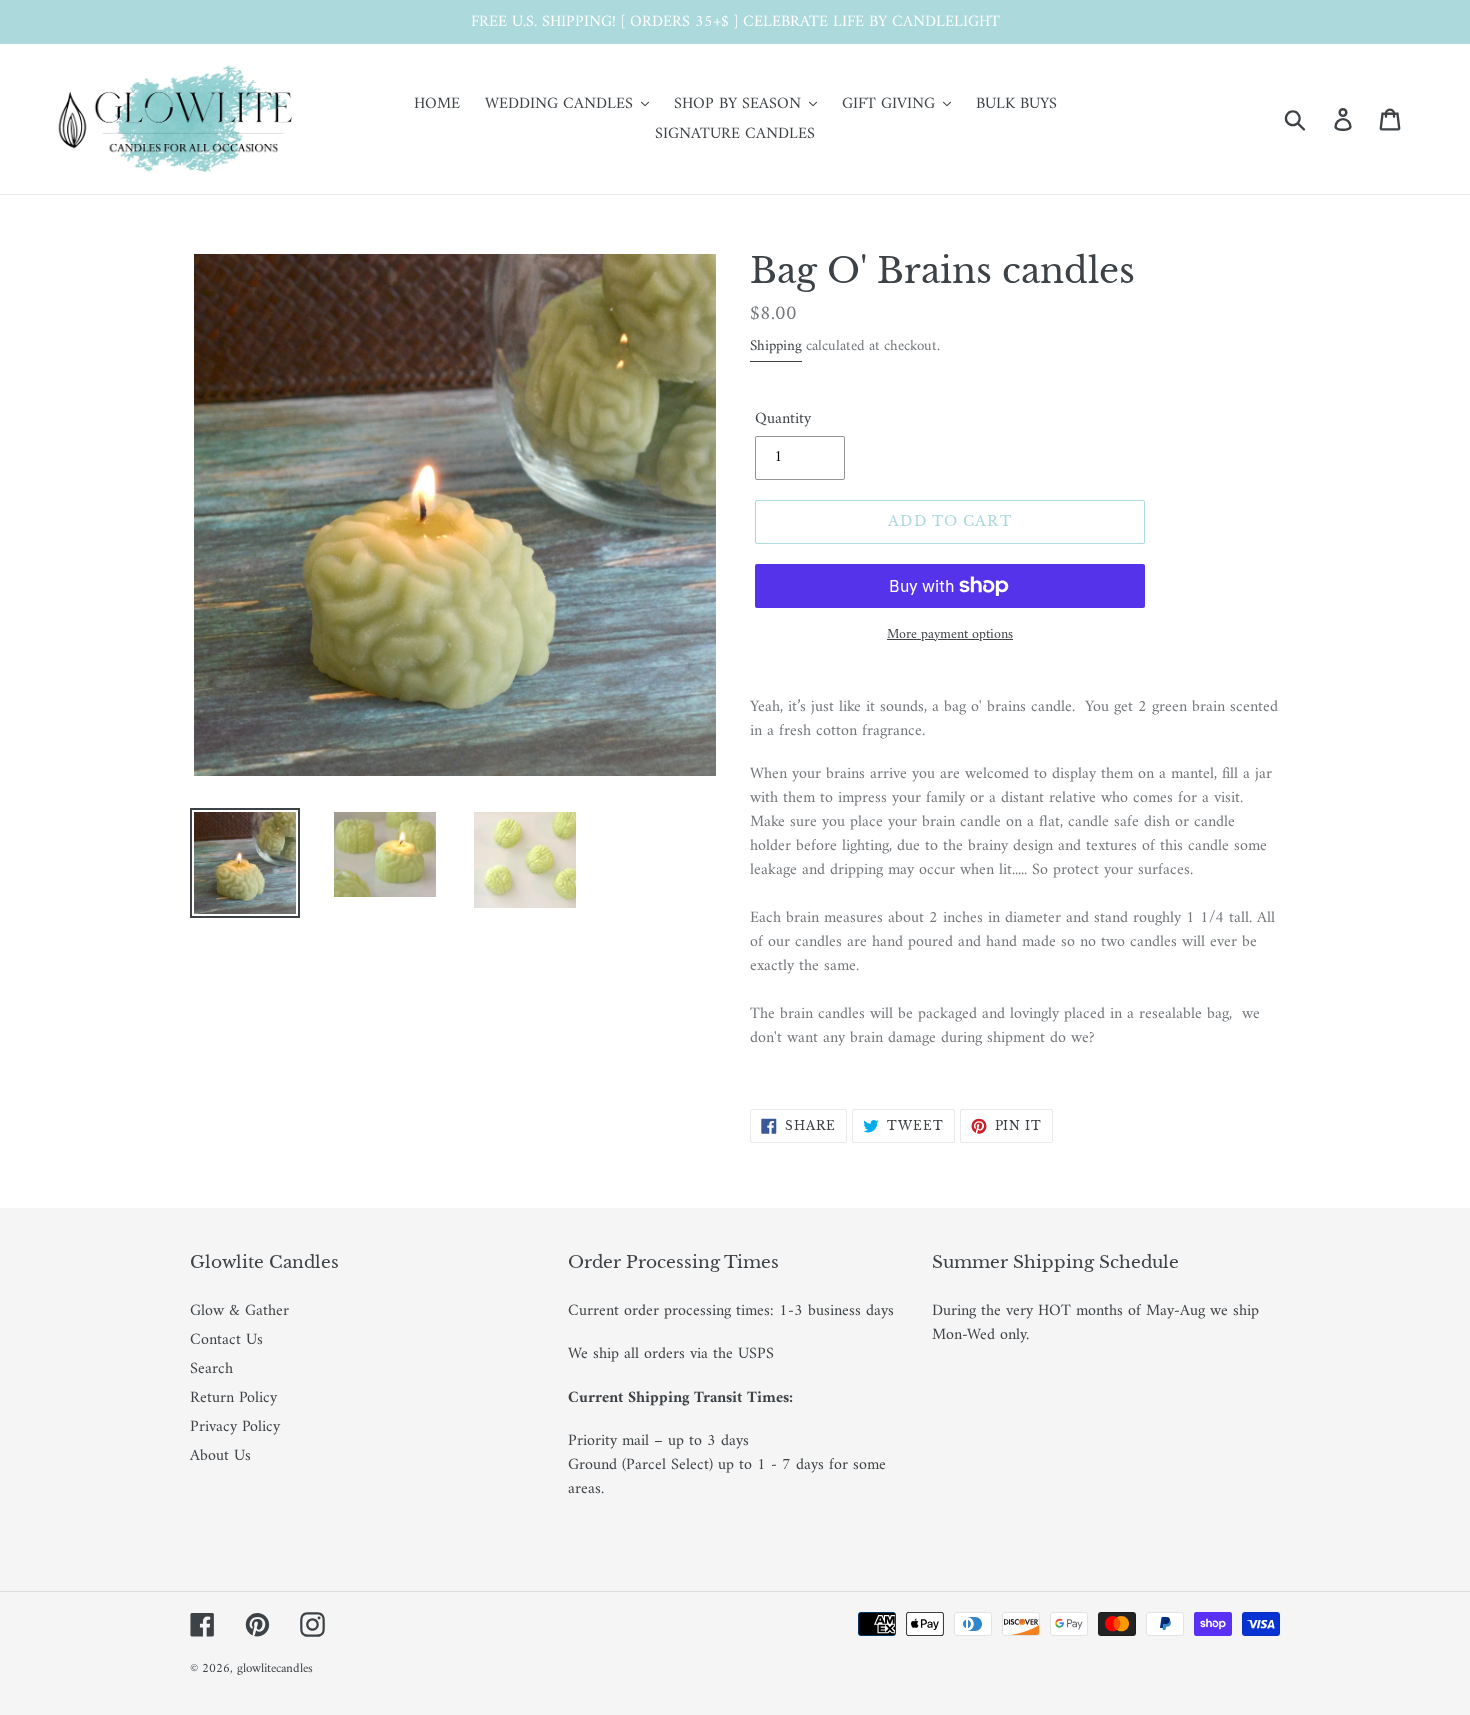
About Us (220, 1456)
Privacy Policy (235, 1427)
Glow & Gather (239, 1311)
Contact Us (226, 1340)
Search (211, 1369)
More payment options (950, 634)
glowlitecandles (275, 1668)
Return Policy (233, 1398)
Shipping (776, 346)
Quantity (783, 419)
